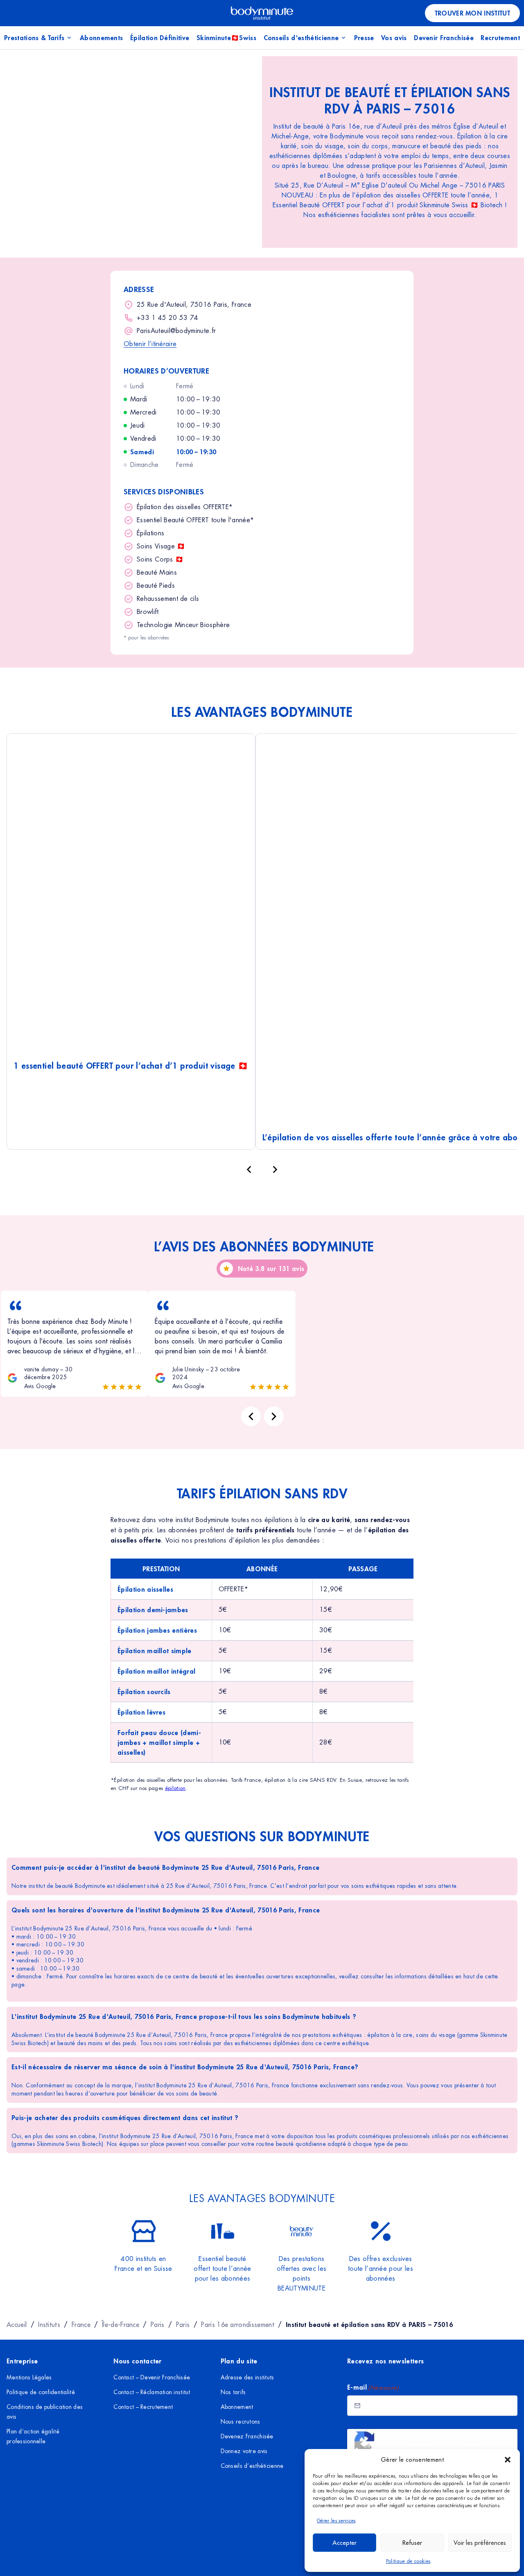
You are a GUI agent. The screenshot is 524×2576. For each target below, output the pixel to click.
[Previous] (251, 1416)
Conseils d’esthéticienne (252, 2466)
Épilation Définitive (160, 37)
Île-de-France (121, 2325)
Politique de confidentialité (41, 2392)
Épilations (150, 533)
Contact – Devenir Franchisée (152, 2377)
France (81, 2325)
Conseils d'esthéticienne (301, 37)
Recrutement (500, 37)
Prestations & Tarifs (34, 37)
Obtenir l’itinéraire (150, 344)
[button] (508, 2460)
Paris (158, 2325)
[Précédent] (249, 1169)
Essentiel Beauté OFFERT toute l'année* (195, 520)
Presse (364, 37)
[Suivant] (275, 1169)
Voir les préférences (480, 2543)
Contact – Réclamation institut (152, 2392)
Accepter (344, 2543)
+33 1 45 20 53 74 (167, 318)
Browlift (148, 612)
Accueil (17, 2325)
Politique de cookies (408, 2561)
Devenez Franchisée (247, 2436)
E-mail (373, 2387)
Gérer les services (336, 2521)
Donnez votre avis (244, 2451)
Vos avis (394, 37)
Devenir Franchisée (444, 37)
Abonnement (237, 2407)
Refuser (412, 2543)
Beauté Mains (157, 572)
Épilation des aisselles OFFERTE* (185, 507)
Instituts (49, 2325)
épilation (175, 1788)
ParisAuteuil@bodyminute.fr (176, 331)
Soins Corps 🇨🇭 (160, 559)
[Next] (274, 1416)
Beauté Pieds (156, 586)
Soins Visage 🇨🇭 (161, 546)
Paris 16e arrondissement (238, 2325)
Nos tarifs (233, 2392)
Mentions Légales (29, 2377)
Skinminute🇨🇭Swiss (226, 37)
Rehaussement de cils (168, 599)
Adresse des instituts (247, 2377)
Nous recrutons (241, 2422)
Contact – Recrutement (143, 2407)
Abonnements (102, 37)
